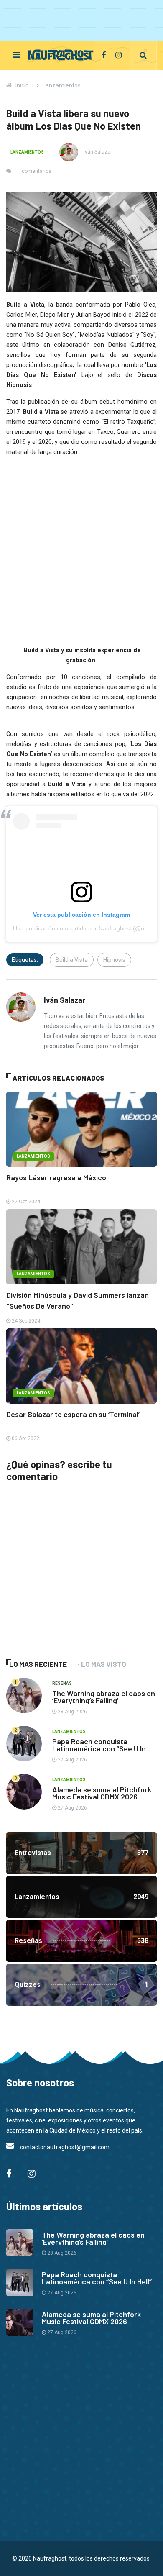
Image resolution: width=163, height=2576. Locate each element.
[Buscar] (143, 55)
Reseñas (62, 1683)
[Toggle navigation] (17, 55)
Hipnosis (114, 960)
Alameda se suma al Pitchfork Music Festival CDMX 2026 (102, 1793)
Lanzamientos (62, 85)
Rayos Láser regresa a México (56, 1177)
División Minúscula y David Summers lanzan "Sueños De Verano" (78, 1300)
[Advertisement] (69, 1583)
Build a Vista (72, 960)
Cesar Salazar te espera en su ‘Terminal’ (73, 1414)
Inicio (22, 85)
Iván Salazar (97, 152)
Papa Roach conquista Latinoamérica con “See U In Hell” (99, 1748)
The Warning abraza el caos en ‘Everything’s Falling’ (104, 1697)
